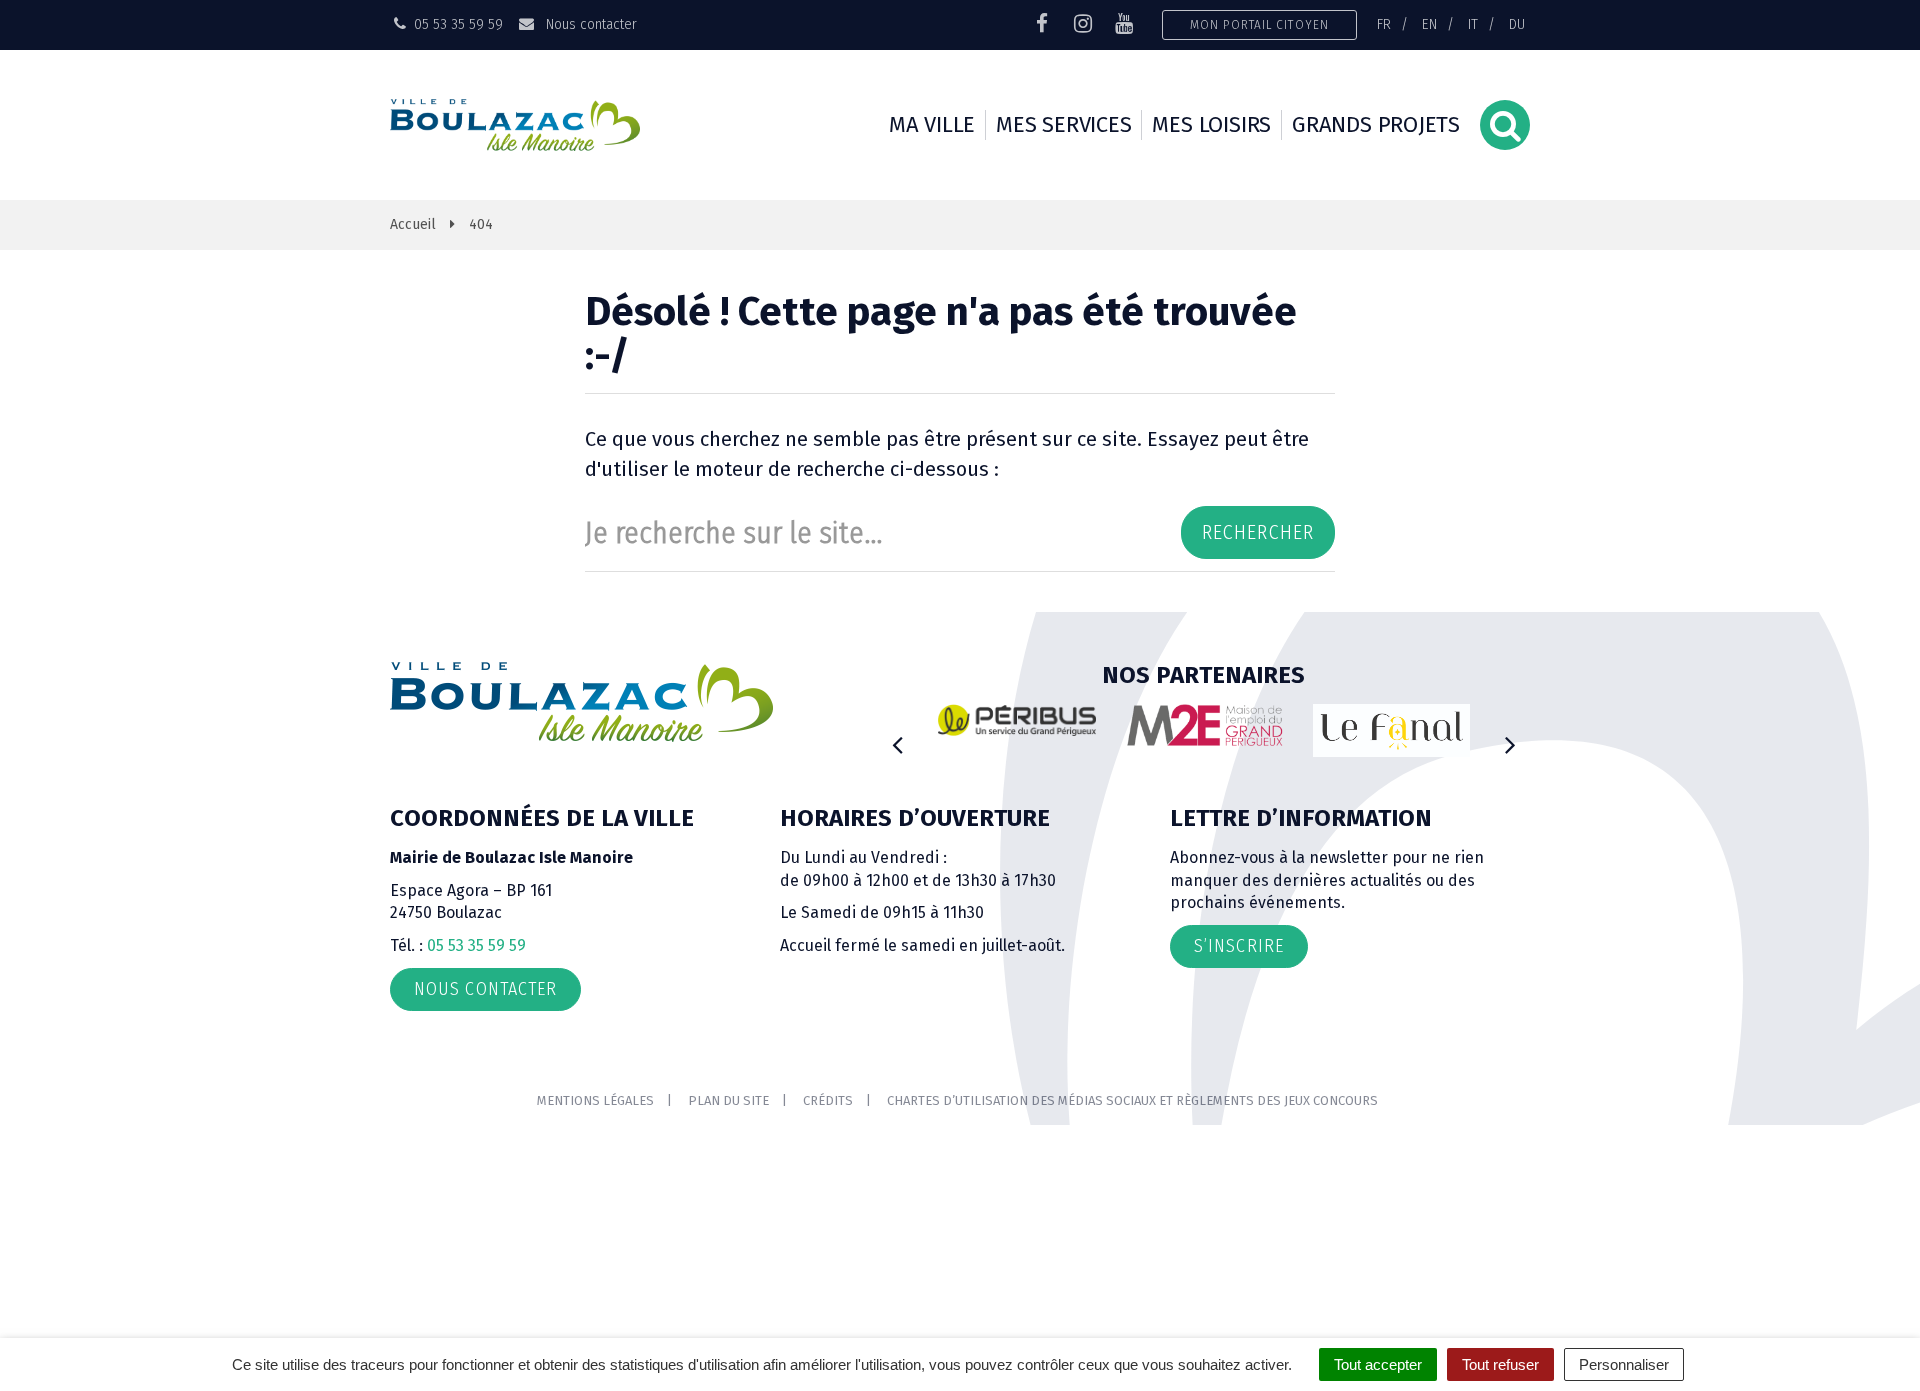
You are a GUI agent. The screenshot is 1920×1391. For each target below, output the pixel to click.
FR (1384, 24)
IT (1473, 24)
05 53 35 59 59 (476, 945)
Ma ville (932, 124)
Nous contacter (589, 24)
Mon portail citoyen (1259, 24)
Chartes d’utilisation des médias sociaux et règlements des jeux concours (1132, 1100)
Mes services (1063, 124)
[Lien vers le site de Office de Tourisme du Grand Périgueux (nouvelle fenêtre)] (1392, 730)
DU (1517, 24)
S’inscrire (1239, 946)
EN (1429, 24)
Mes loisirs (1211, 124)
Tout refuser (1500, 1364)
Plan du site (728, 1100)
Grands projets (1376, 124)
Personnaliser (1624, 1364)
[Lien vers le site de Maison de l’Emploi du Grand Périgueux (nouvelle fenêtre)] (1205, 725)
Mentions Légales (595, 1100)
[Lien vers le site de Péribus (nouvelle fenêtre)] (1017, 720)
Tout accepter (1378, 1364)
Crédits (828, 1100)
